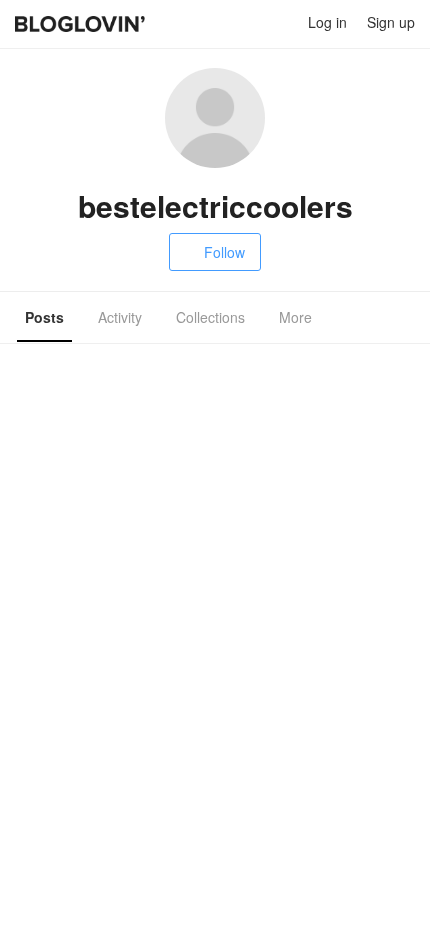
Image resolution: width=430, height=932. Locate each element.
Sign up (391, 22)
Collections (210, 317)
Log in (327, 22)
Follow (224, 252)
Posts (44, 317)
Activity (120, 317)
